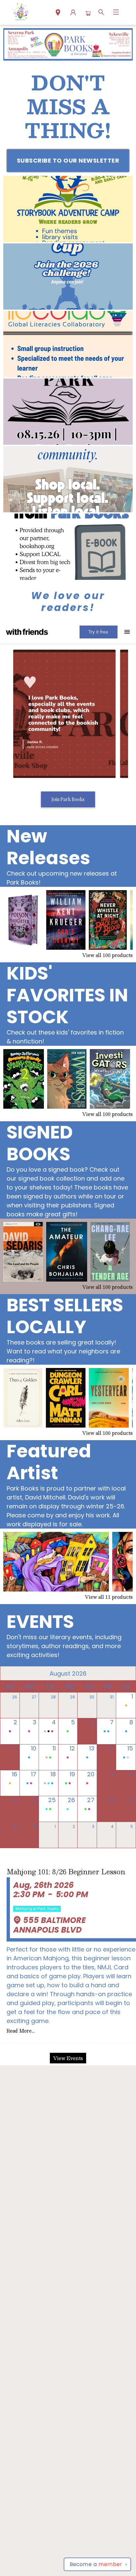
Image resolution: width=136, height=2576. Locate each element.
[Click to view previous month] (9, 1673)
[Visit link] (68, 547)
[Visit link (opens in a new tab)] (68, 209)
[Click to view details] (23, 920)
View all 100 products (107, 955)
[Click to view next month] (127, 1673)
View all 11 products (109, 1597)
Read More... (21, 2031)
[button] (58, 13)
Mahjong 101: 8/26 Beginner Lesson (66, 1872)
